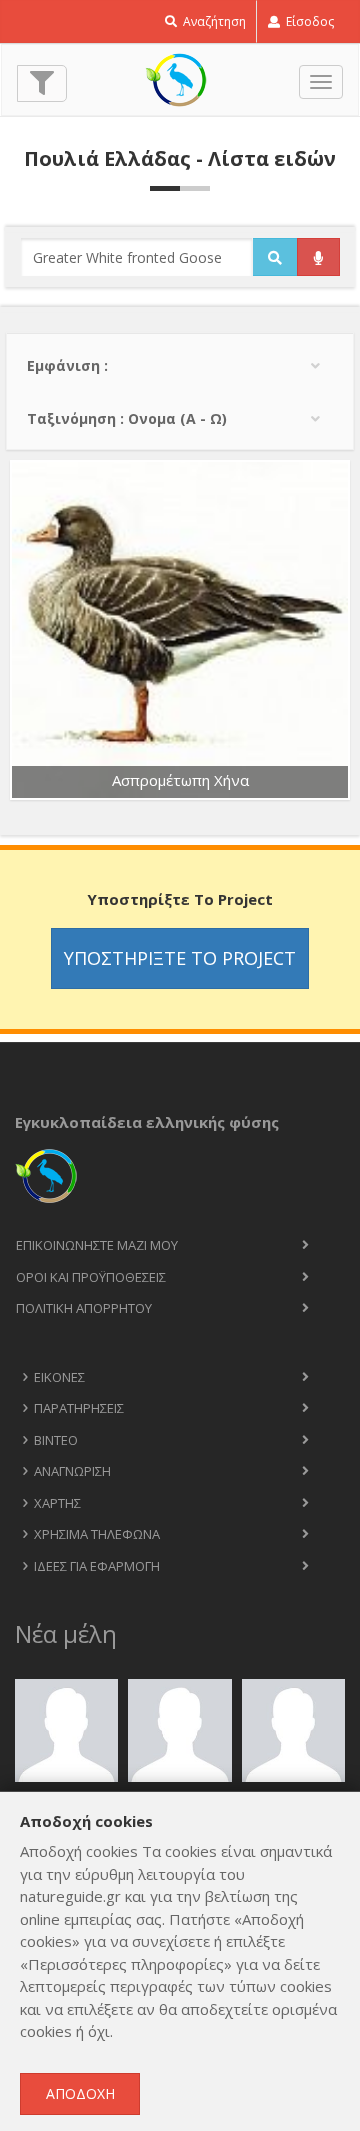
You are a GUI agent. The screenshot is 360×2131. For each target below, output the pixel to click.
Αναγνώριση (72, 1471)
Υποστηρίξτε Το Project (180, 958)
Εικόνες (59, 1377)
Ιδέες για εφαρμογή (97, 1566)
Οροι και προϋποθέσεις (91, 1277)
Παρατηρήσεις (79, 1408)
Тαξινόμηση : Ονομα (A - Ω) (127, 418)
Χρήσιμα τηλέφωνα (97, 1534)
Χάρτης (57, 1503)
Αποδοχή (80, 2093)
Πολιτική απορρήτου (84, 1308)
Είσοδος (308, 21)
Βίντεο (56, 1440)
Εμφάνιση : (67, 365)
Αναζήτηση (213, 21)
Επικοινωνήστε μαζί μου (97, 1245)
